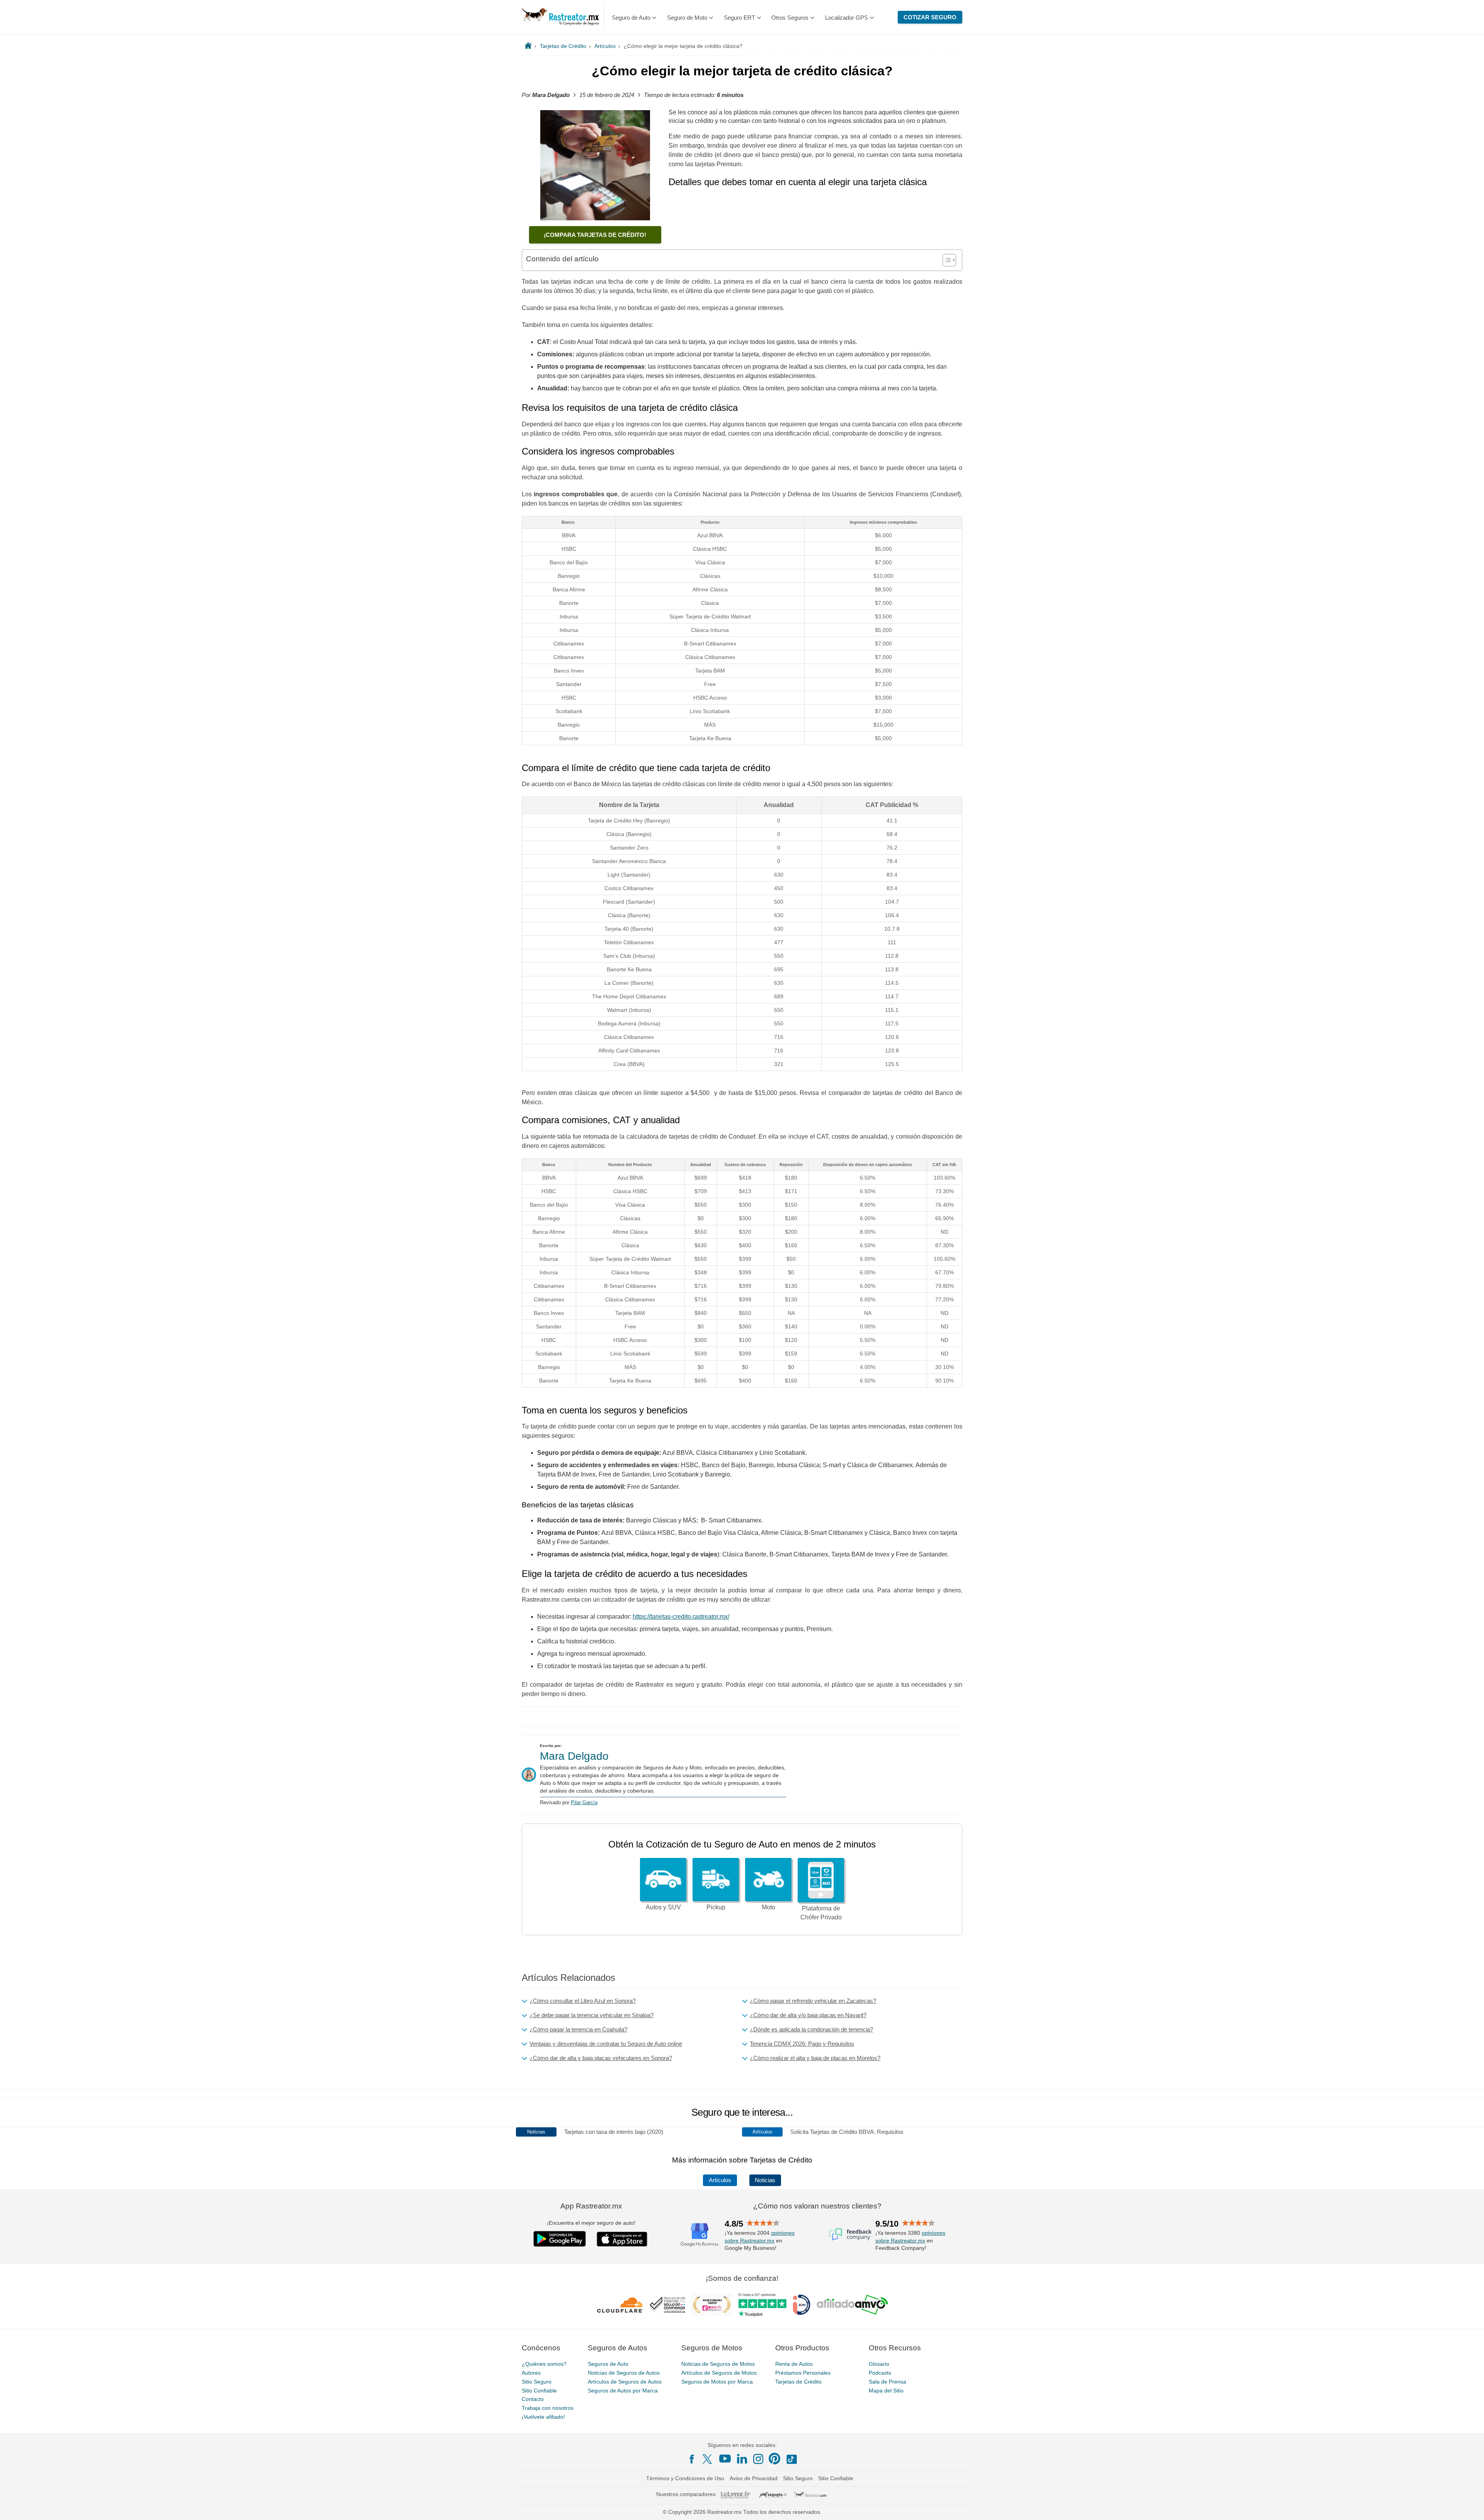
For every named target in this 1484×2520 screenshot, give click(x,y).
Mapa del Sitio (886, 2390)
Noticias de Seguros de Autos (624, 2373)
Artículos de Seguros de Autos (625, 2381)
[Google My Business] (699, 2234)
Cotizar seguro (930, 17)
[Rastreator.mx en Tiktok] (791, 2459)
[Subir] (1470, 2506)
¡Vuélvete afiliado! (543, 2417)
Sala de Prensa (888, 2381)
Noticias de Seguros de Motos (718, 2364)
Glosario (879, 2364)
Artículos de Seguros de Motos (719, 2373)
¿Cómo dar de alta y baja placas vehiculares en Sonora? (601, 2058)
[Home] (528, 46)
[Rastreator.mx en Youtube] (725, 2459)
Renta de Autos (794, 2364)
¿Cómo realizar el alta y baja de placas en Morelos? (815, 2058)
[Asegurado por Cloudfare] (620, 2305)
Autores (531, 2373)
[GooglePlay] (560, 2239)
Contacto (533, 2399)
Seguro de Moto (687, 18)
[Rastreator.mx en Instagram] (758, 2459)
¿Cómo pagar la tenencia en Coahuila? (578, 2029)
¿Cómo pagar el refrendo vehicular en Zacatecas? (813, 2001)
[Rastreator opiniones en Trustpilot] (762, 2305)
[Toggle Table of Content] (945, 260)
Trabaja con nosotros (548, 2408)
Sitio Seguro (537, 2381)
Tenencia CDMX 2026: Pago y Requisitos (802, 2044)
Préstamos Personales (803, 2373)
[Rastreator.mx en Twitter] (708, 2459)
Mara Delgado (574, 1756)
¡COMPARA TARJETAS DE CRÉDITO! (595, 235)
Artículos (720, 2180)
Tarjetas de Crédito (798, 2381)
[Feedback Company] (850, 2234)
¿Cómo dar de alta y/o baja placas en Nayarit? (808, 2015)
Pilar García (584, 1802)
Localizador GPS (847, 18)
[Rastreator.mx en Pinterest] (774, 2459)
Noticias (765, 2180)
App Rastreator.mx (591, 2206)
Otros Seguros (790, 18)
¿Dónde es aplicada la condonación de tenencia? (811, 2029)
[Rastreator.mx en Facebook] (692, 2459)
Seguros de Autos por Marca (623, 2390)
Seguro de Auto (631, 18)
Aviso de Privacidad (754, 2478)
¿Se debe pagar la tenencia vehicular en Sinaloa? (591, 2015)
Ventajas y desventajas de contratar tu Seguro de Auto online (606, 2044)
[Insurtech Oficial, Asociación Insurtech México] (802, 2305)
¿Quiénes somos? (544, 2364)
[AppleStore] (622, 2239)
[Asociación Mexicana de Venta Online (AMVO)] (852, 2305)
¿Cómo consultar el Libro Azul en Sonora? (583, 2001)
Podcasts (880, 2373)
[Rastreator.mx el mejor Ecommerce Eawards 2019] (711, 2305)
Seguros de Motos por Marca (717, 2381)
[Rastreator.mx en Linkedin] (742, 2459)
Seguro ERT (739, 18)
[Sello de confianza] (667, 2305)
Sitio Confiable (539, 2390)
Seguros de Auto (608, 2364)
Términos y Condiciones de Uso (685, 2478)
